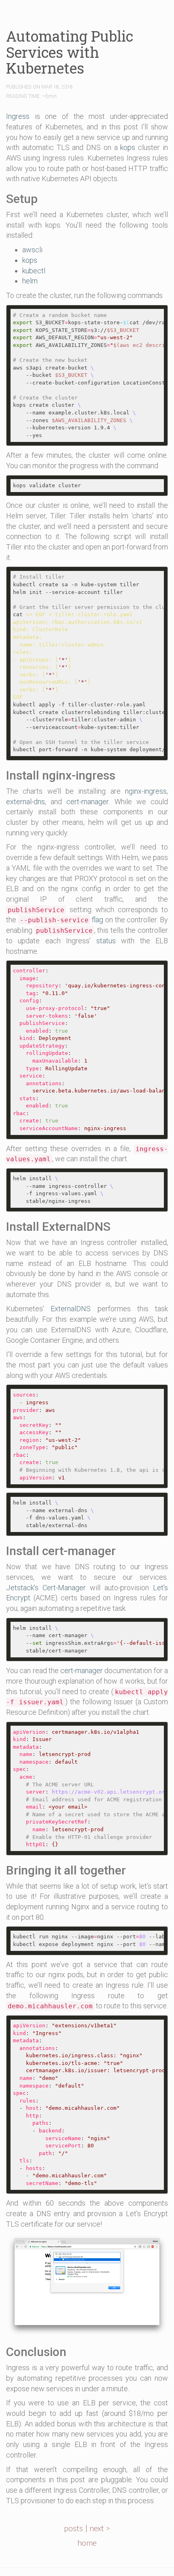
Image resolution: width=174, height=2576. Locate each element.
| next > (98, 2528)
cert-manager (87, 802)
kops (128, 147)
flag (62, 920)
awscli (32, 250)
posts (73, 2528)
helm (30, 281)
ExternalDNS (71, 1309)
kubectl (34, 271)
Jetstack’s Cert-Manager (46, 1588)
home (87, 2542)
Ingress (18, 116)
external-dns (25, 802)
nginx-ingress (146, 791)
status (106, 941)
